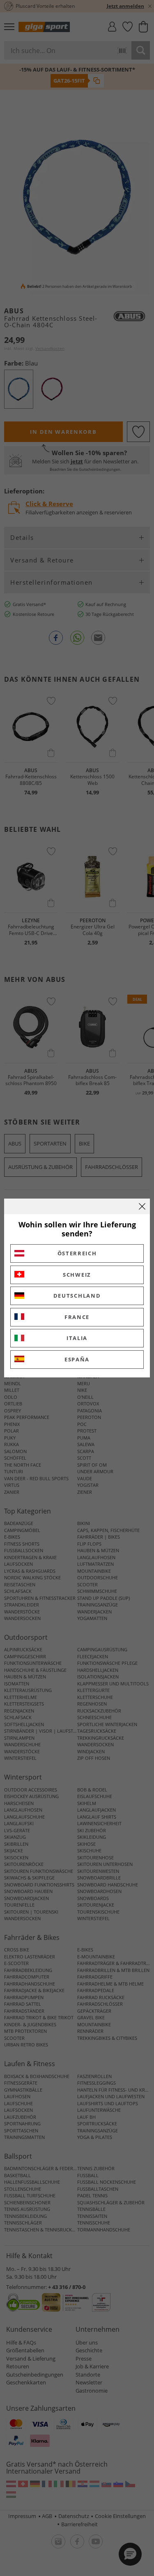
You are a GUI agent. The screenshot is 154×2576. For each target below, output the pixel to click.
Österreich (77, 1253)
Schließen (142, 1206)
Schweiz (77, 1275)
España (77, 1359)
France (77, 1317)
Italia (77, 1338)
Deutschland (77, 1296)
